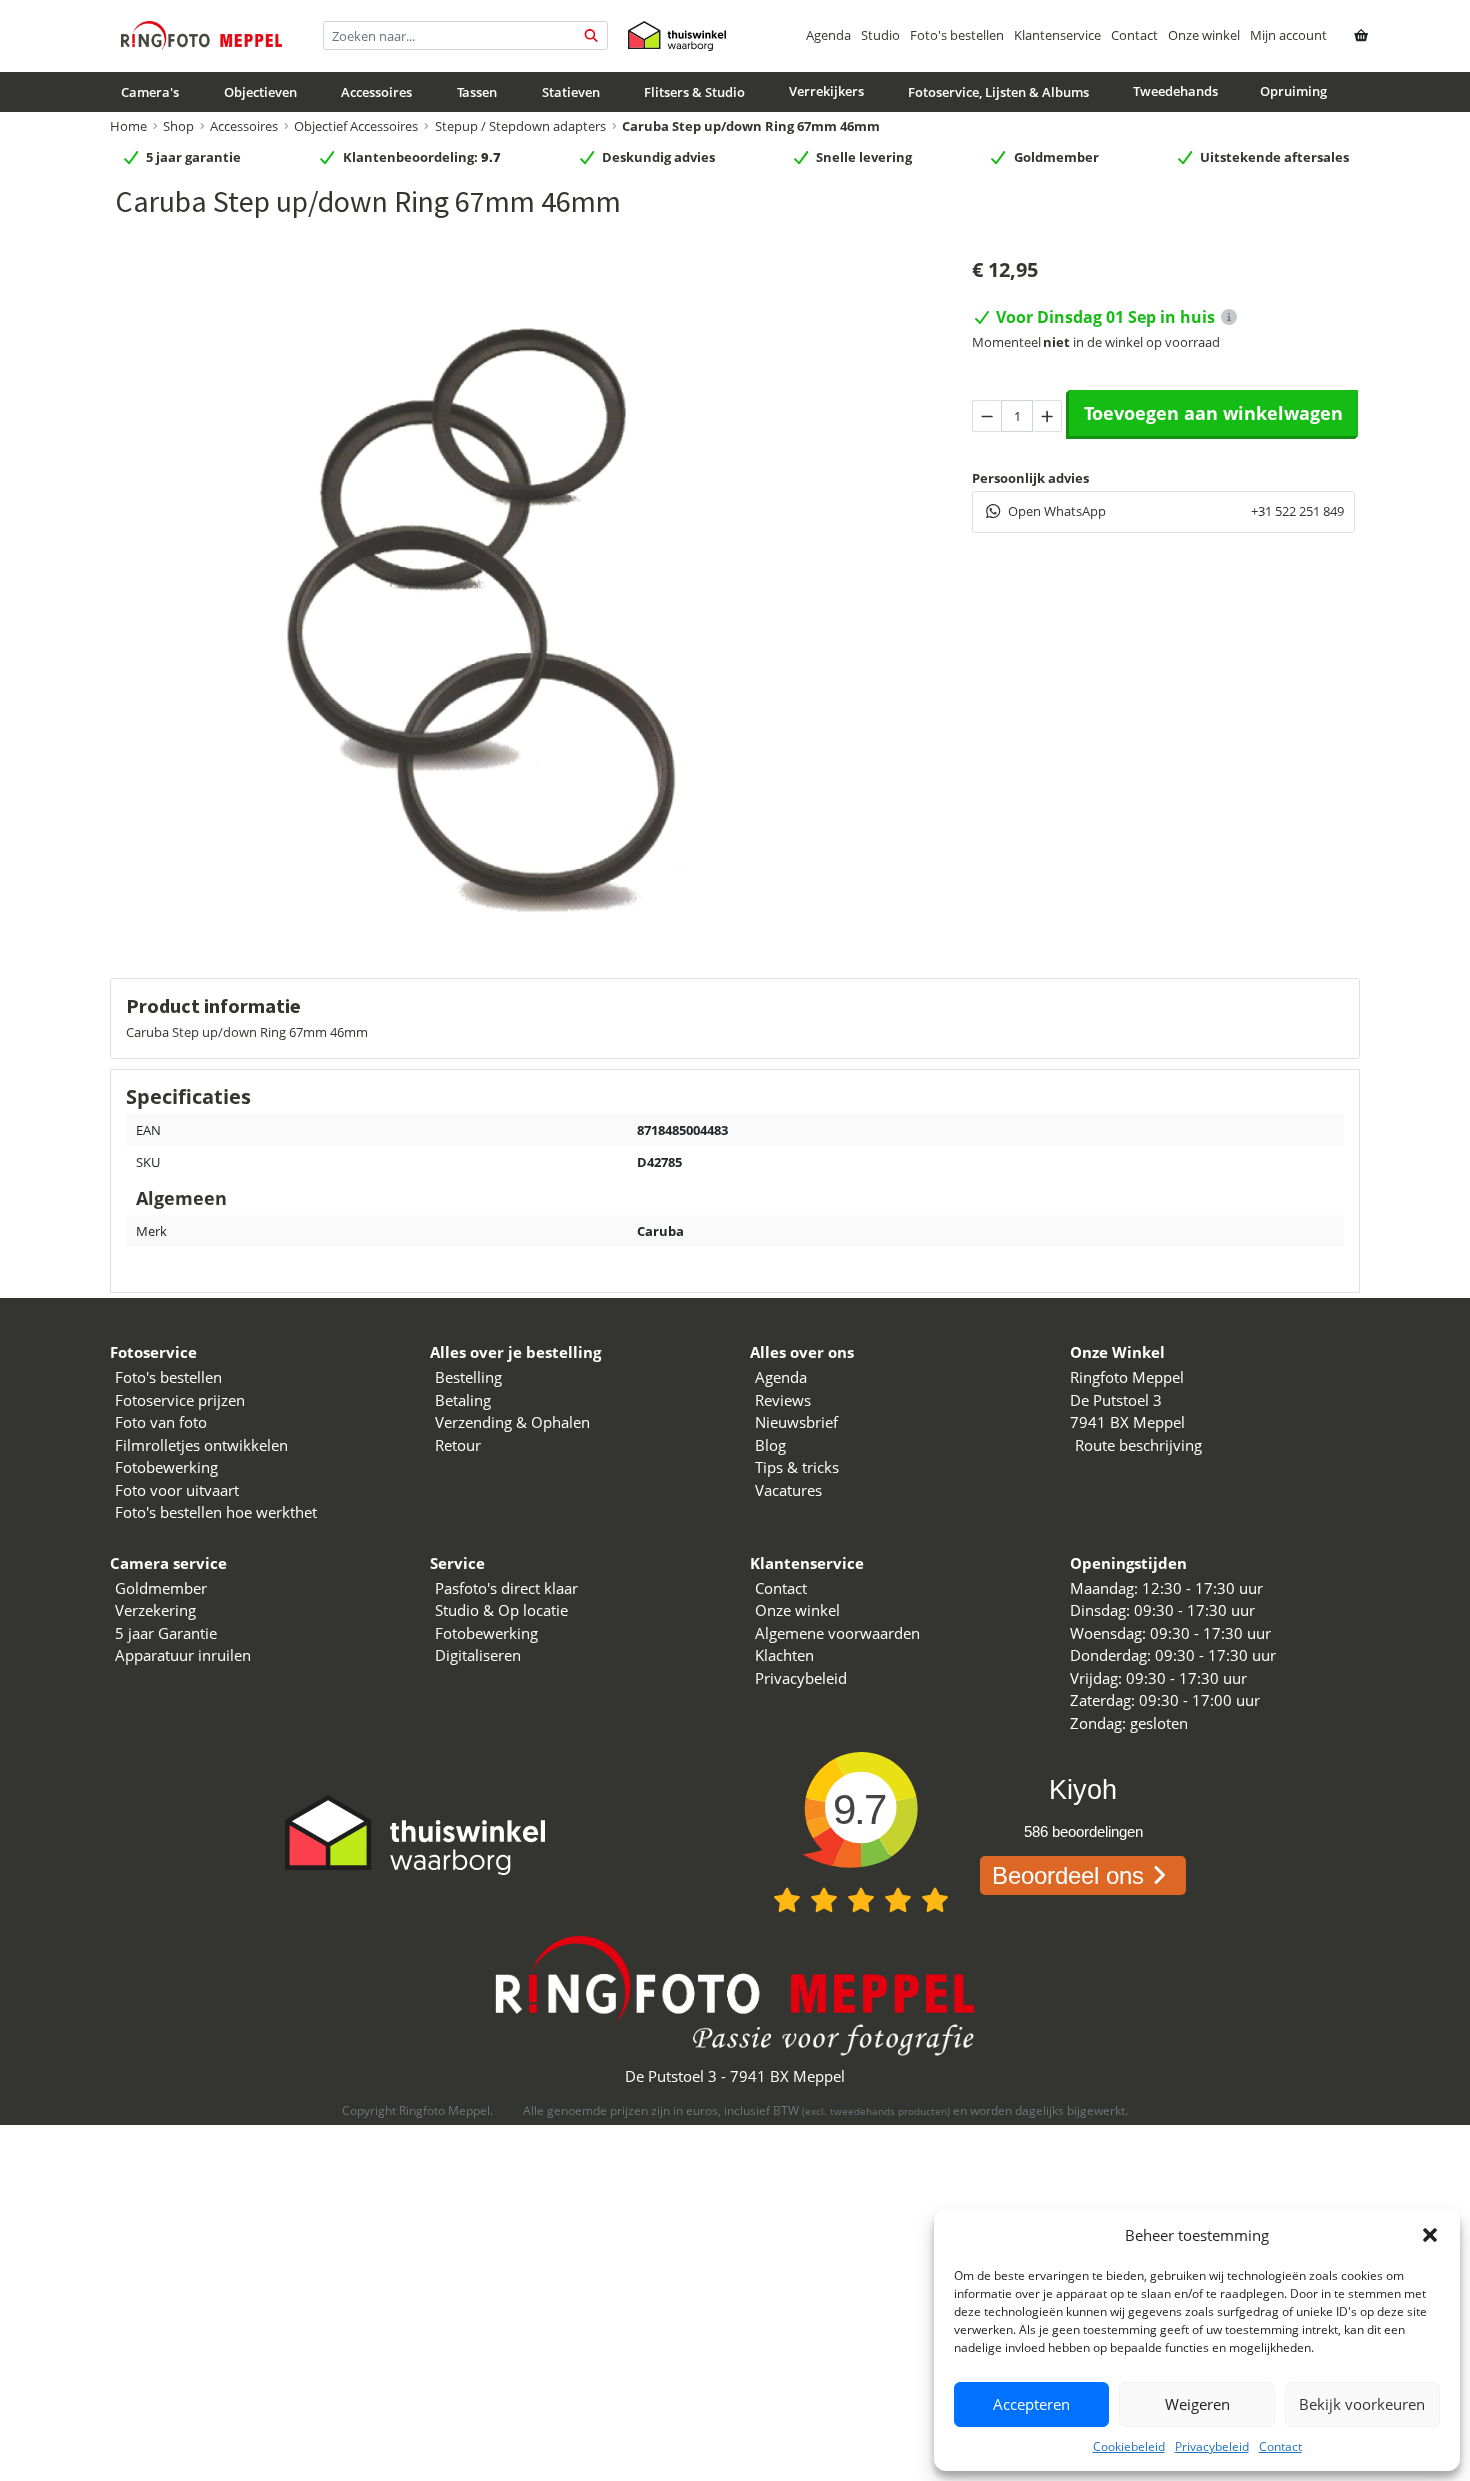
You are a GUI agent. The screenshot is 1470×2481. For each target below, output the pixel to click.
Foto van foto (161, 1422)
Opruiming (1293, 91)
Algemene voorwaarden (837, 1633)
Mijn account (1288, 35)
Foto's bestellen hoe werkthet (216, 1512)
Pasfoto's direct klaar (506, 1588)
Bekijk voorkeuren (1362, 2404)
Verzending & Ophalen (512, 1422)
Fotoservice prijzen (180, 1400)
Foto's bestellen (957, 35)
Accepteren (1031, 2404)
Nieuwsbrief (796, 1422)
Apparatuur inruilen (183, 1655)
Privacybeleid (1212, 2446)
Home (128, 126)
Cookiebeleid (1129, 2446)
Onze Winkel (1117, 1352)
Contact (1280, 2446)
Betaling (463, 1400)
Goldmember (161, 1588)
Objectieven (260, 92)
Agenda (828, 35)
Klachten (784, 1655)
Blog (770, 1445)
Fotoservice (153, 1352)
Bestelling (468, 1377)
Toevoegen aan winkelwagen (1213, 413)
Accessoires (376, 92)
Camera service (168, 1563)
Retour (458, 1445)
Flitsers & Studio (694, 92)
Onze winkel (1204, 35)
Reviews (783, 1400)
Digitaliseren (478, 1655)
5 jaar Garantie (166, 1633)
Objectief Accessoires (356, 126)
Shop (178, 126)
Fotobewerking (166, 1467)
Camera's (150, 92)
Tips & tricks (797, 1467)
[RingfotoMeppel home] (201, 35)
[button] (1430, 2235)
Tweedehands (1175, 91)
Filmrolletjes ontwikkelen (201, 1445)
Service (457, 1563)
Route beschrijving (1138, 1445)
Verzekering (155, 1610)
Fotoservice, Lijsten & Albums (998, 92)
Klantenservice (1057, 35)
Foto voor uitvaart (177, 1490)
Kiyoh (1083, 1790)
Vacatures (788, 1490)
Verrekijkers (826, 91)
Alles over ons (802, 1352)
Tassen (477, 92)
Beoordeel (1068, 1875)
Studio (880, 35)
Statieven (571, 92)
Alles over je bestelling (515, 1352)
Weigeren (1197, 2404)
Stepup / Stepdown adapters (520, 126)
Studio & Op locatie (501, 1610)
